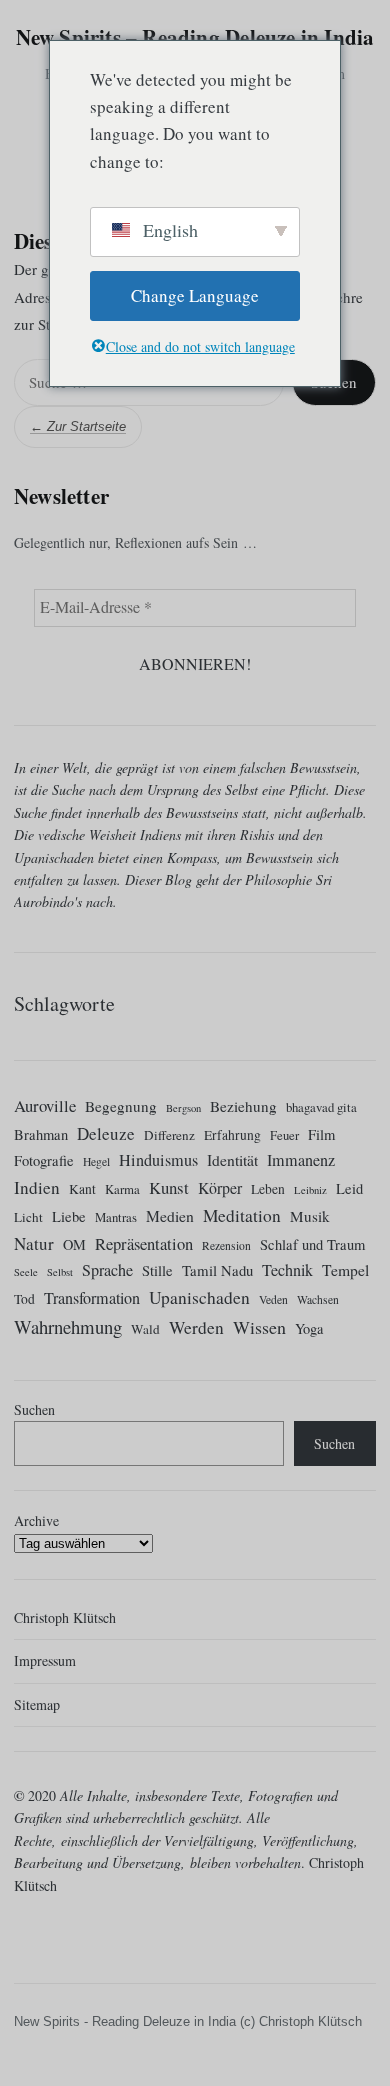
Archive (36, 1520)
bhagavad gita (321, 1107)
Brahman (41, 1134)
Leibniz (310, 1190)
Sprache (107, 1271)
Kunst (169, 1187)
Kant (82, 1189)
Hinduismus (158, 1160)
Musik (310, 1216)
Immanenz (301, 1160)
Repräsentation (144, 1244)
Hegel (96, 1161)
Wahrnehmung (68, 1326)
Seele (26, 1273)
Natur (34, 1243)
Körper (220, 1187)
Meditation (242, 1215)
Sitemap (37, 1704)
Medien (170, 1215)
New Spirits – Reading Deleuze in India (195, 37)
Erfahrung (232, 1135)
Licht (28, 1217)
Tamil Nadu (217, 1271)
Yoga (309, 1328)
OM (74, 1244)
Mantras (116, 1217)
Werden (196, 1327)
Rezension (226, 1245)
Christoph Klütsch (65, 1617)
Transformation (92, 1298)
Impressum (45, 1661)
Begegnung (121, 1106)
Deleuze (106, 1133)
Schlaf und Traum (312, 1244)
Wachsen (318, 1299)
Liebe (69, 1216)
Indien (37, 1187)
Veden (273, 1299)
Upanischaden (199, 1297)
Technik (287, 1271)
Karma (122, 1189)
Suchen (34, 1409)
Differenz (169, 1135)
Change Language (195, 295)
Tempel (345, 1270)
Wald (145, 1329)
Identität (232, 1159)
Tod (24, 1299)
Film (321, 1134)
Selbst (60, 1273)
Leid (349, 1188)
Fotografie (44, 1160)
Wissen (259, 1327)
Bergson (183, 1108)
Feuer (284, 1135)
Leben (268, 1189)
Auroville (45, 1105)
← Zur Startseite (78, 426)
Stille (157, 1271)
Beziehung (243, 1106)
